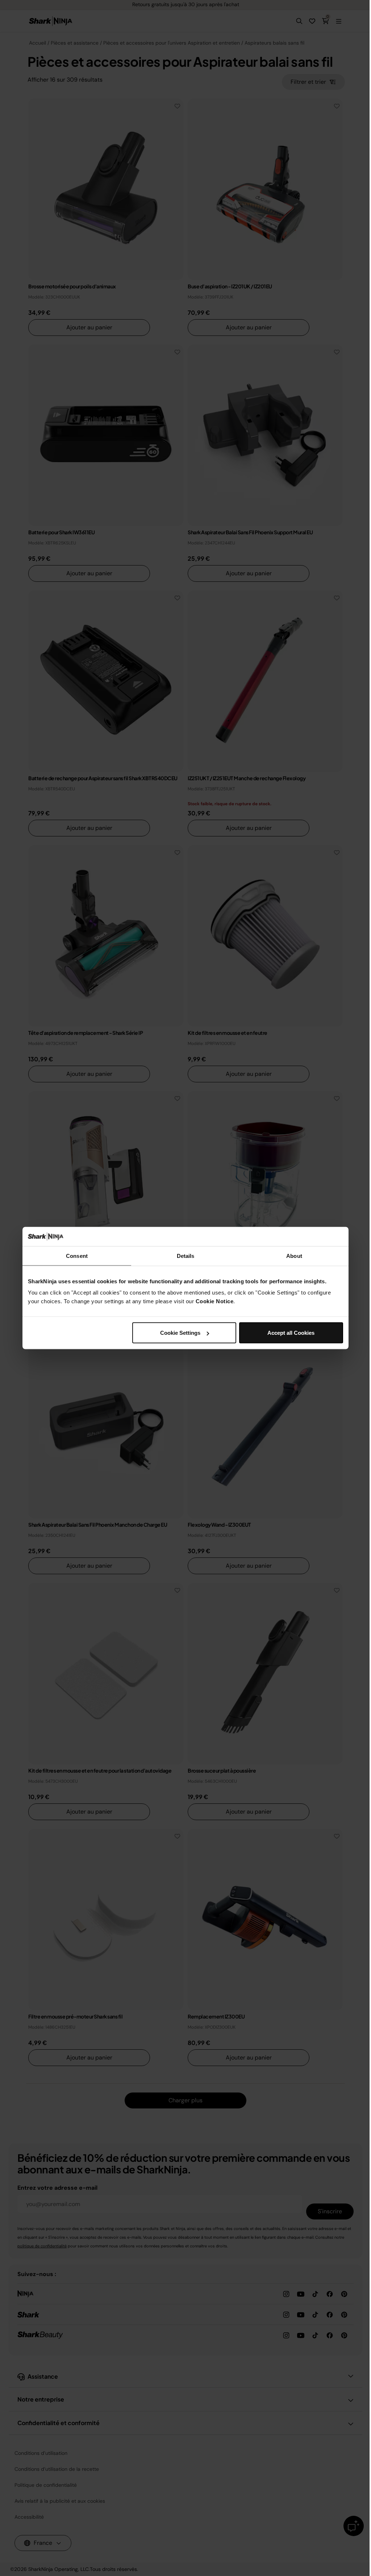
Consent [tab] (77, 1256)
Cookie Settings (180, 1333)
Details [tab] (186, 1256)
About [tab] (294, 1256)
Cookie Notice (215, 1301)
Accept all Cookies (291, 1333)
